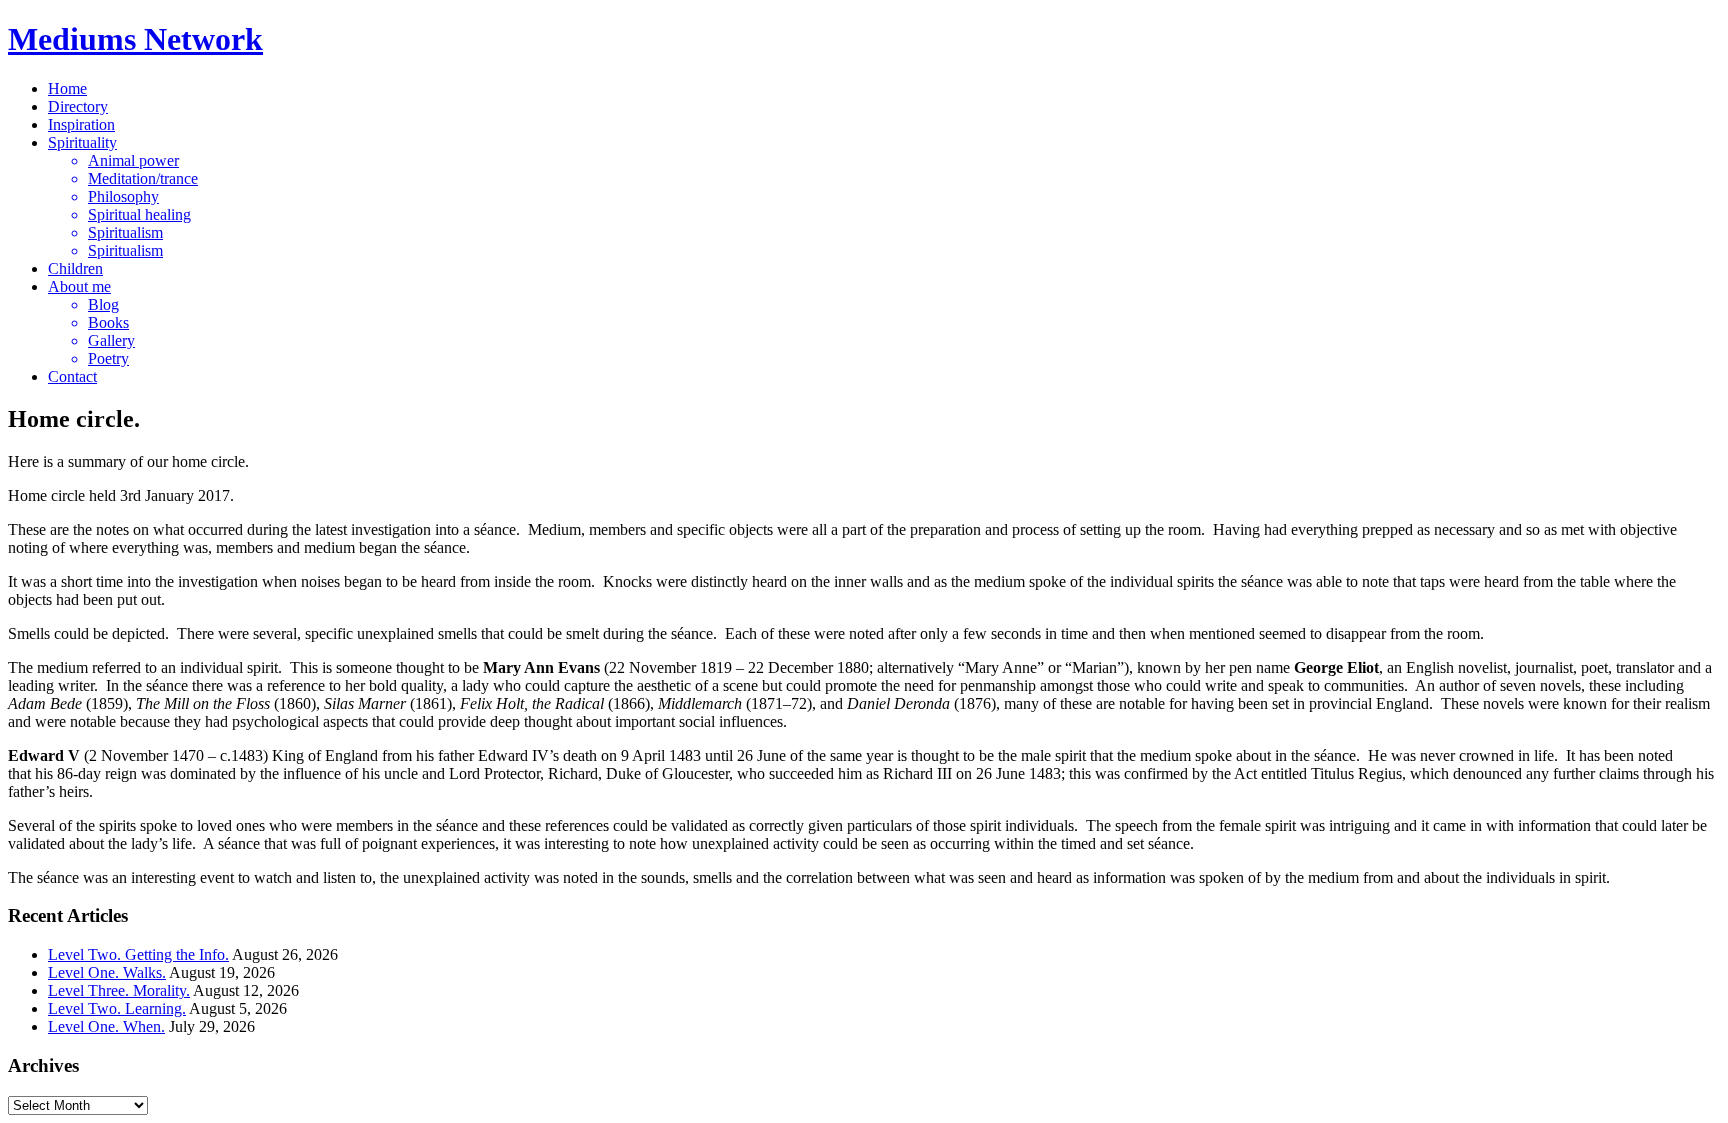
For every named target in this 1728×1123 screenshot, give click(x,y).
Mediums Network (135, 39)
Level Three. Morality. (119, 990)
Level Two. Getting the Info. (138, 954)
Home (67, 88)
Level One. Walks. (107, 972)
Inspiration (81, 124)
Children (75, 268)
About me (79, 286)
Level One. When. (106, 1026)
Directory (78, 106)
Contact (72, 376)
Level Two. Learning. (117, 1008)
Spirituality (82, 142)
